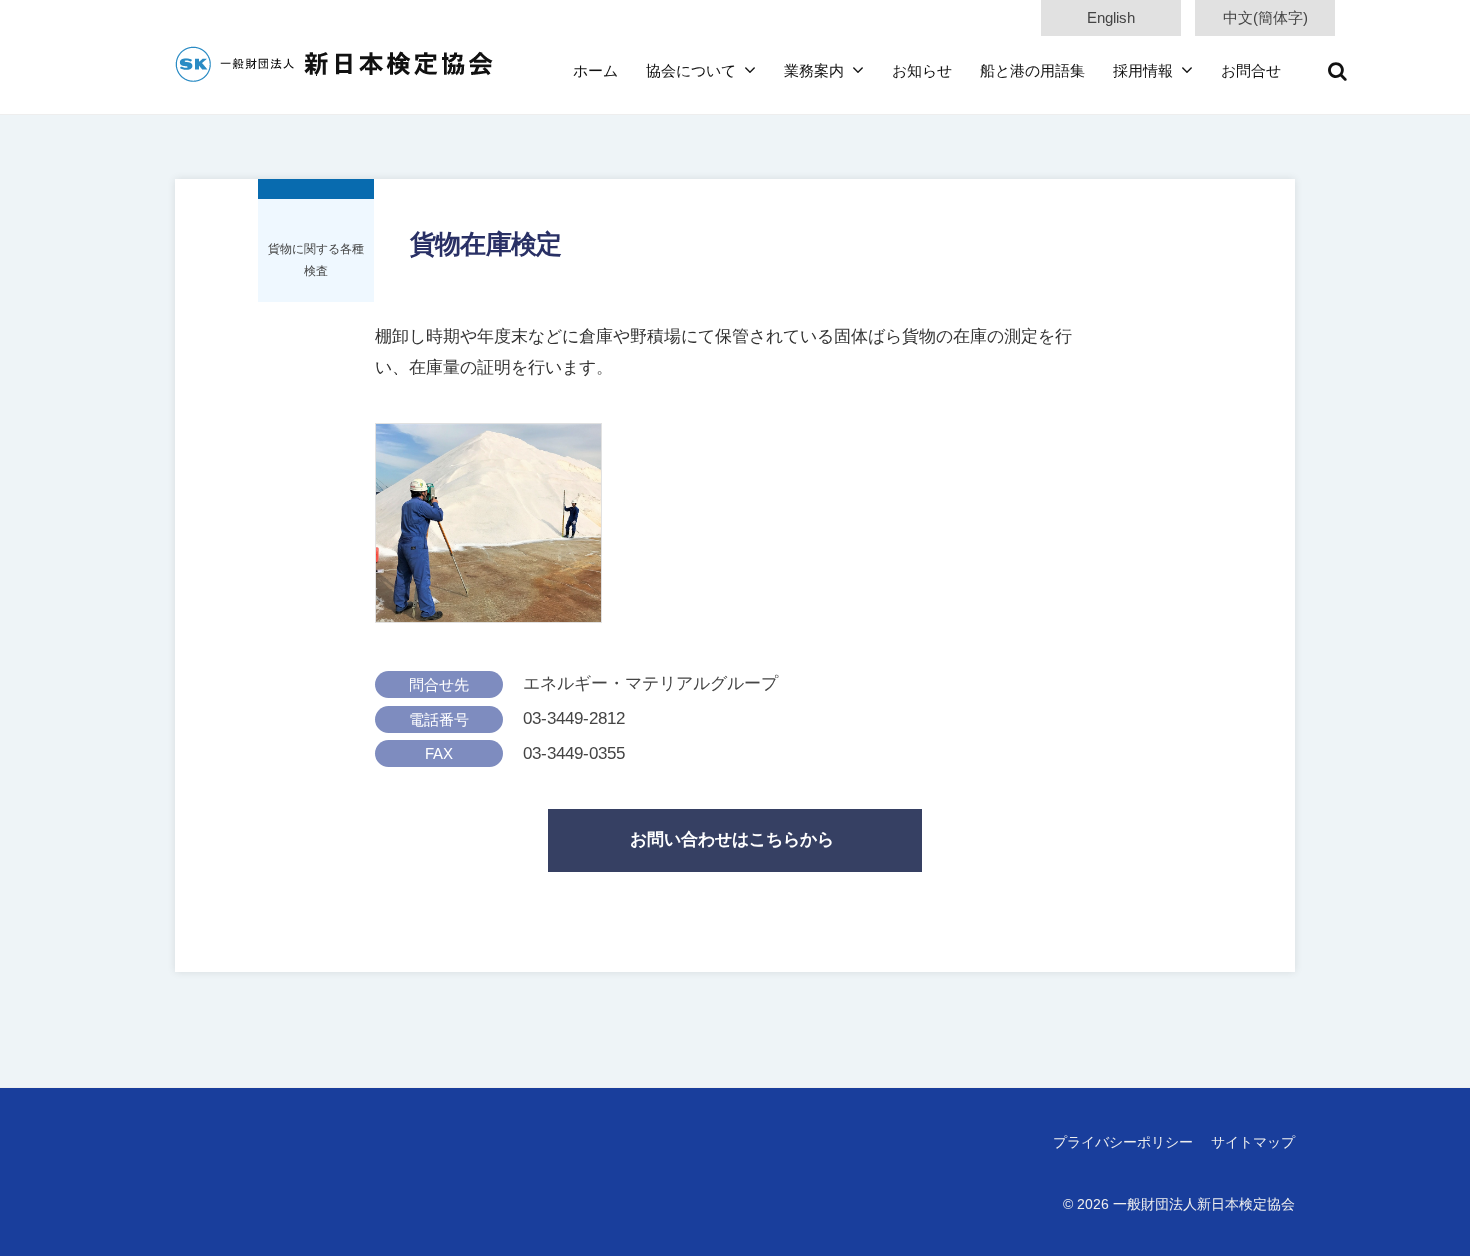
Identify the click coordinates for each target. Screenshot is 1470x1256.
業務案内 (814, 70)
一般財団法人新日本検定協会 (1204, 1204)
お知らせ (922, 70)
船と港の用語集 (1032, 70)
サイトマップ (1253, 1142)
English (1111, 17)
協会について (691, 70)
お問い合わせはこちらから (732, 839)
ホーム (595, 70)
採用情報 (1143, 70)
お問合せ (1251, 70)
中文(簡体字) (1265, 17)
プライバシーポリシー (1123, 1142)
